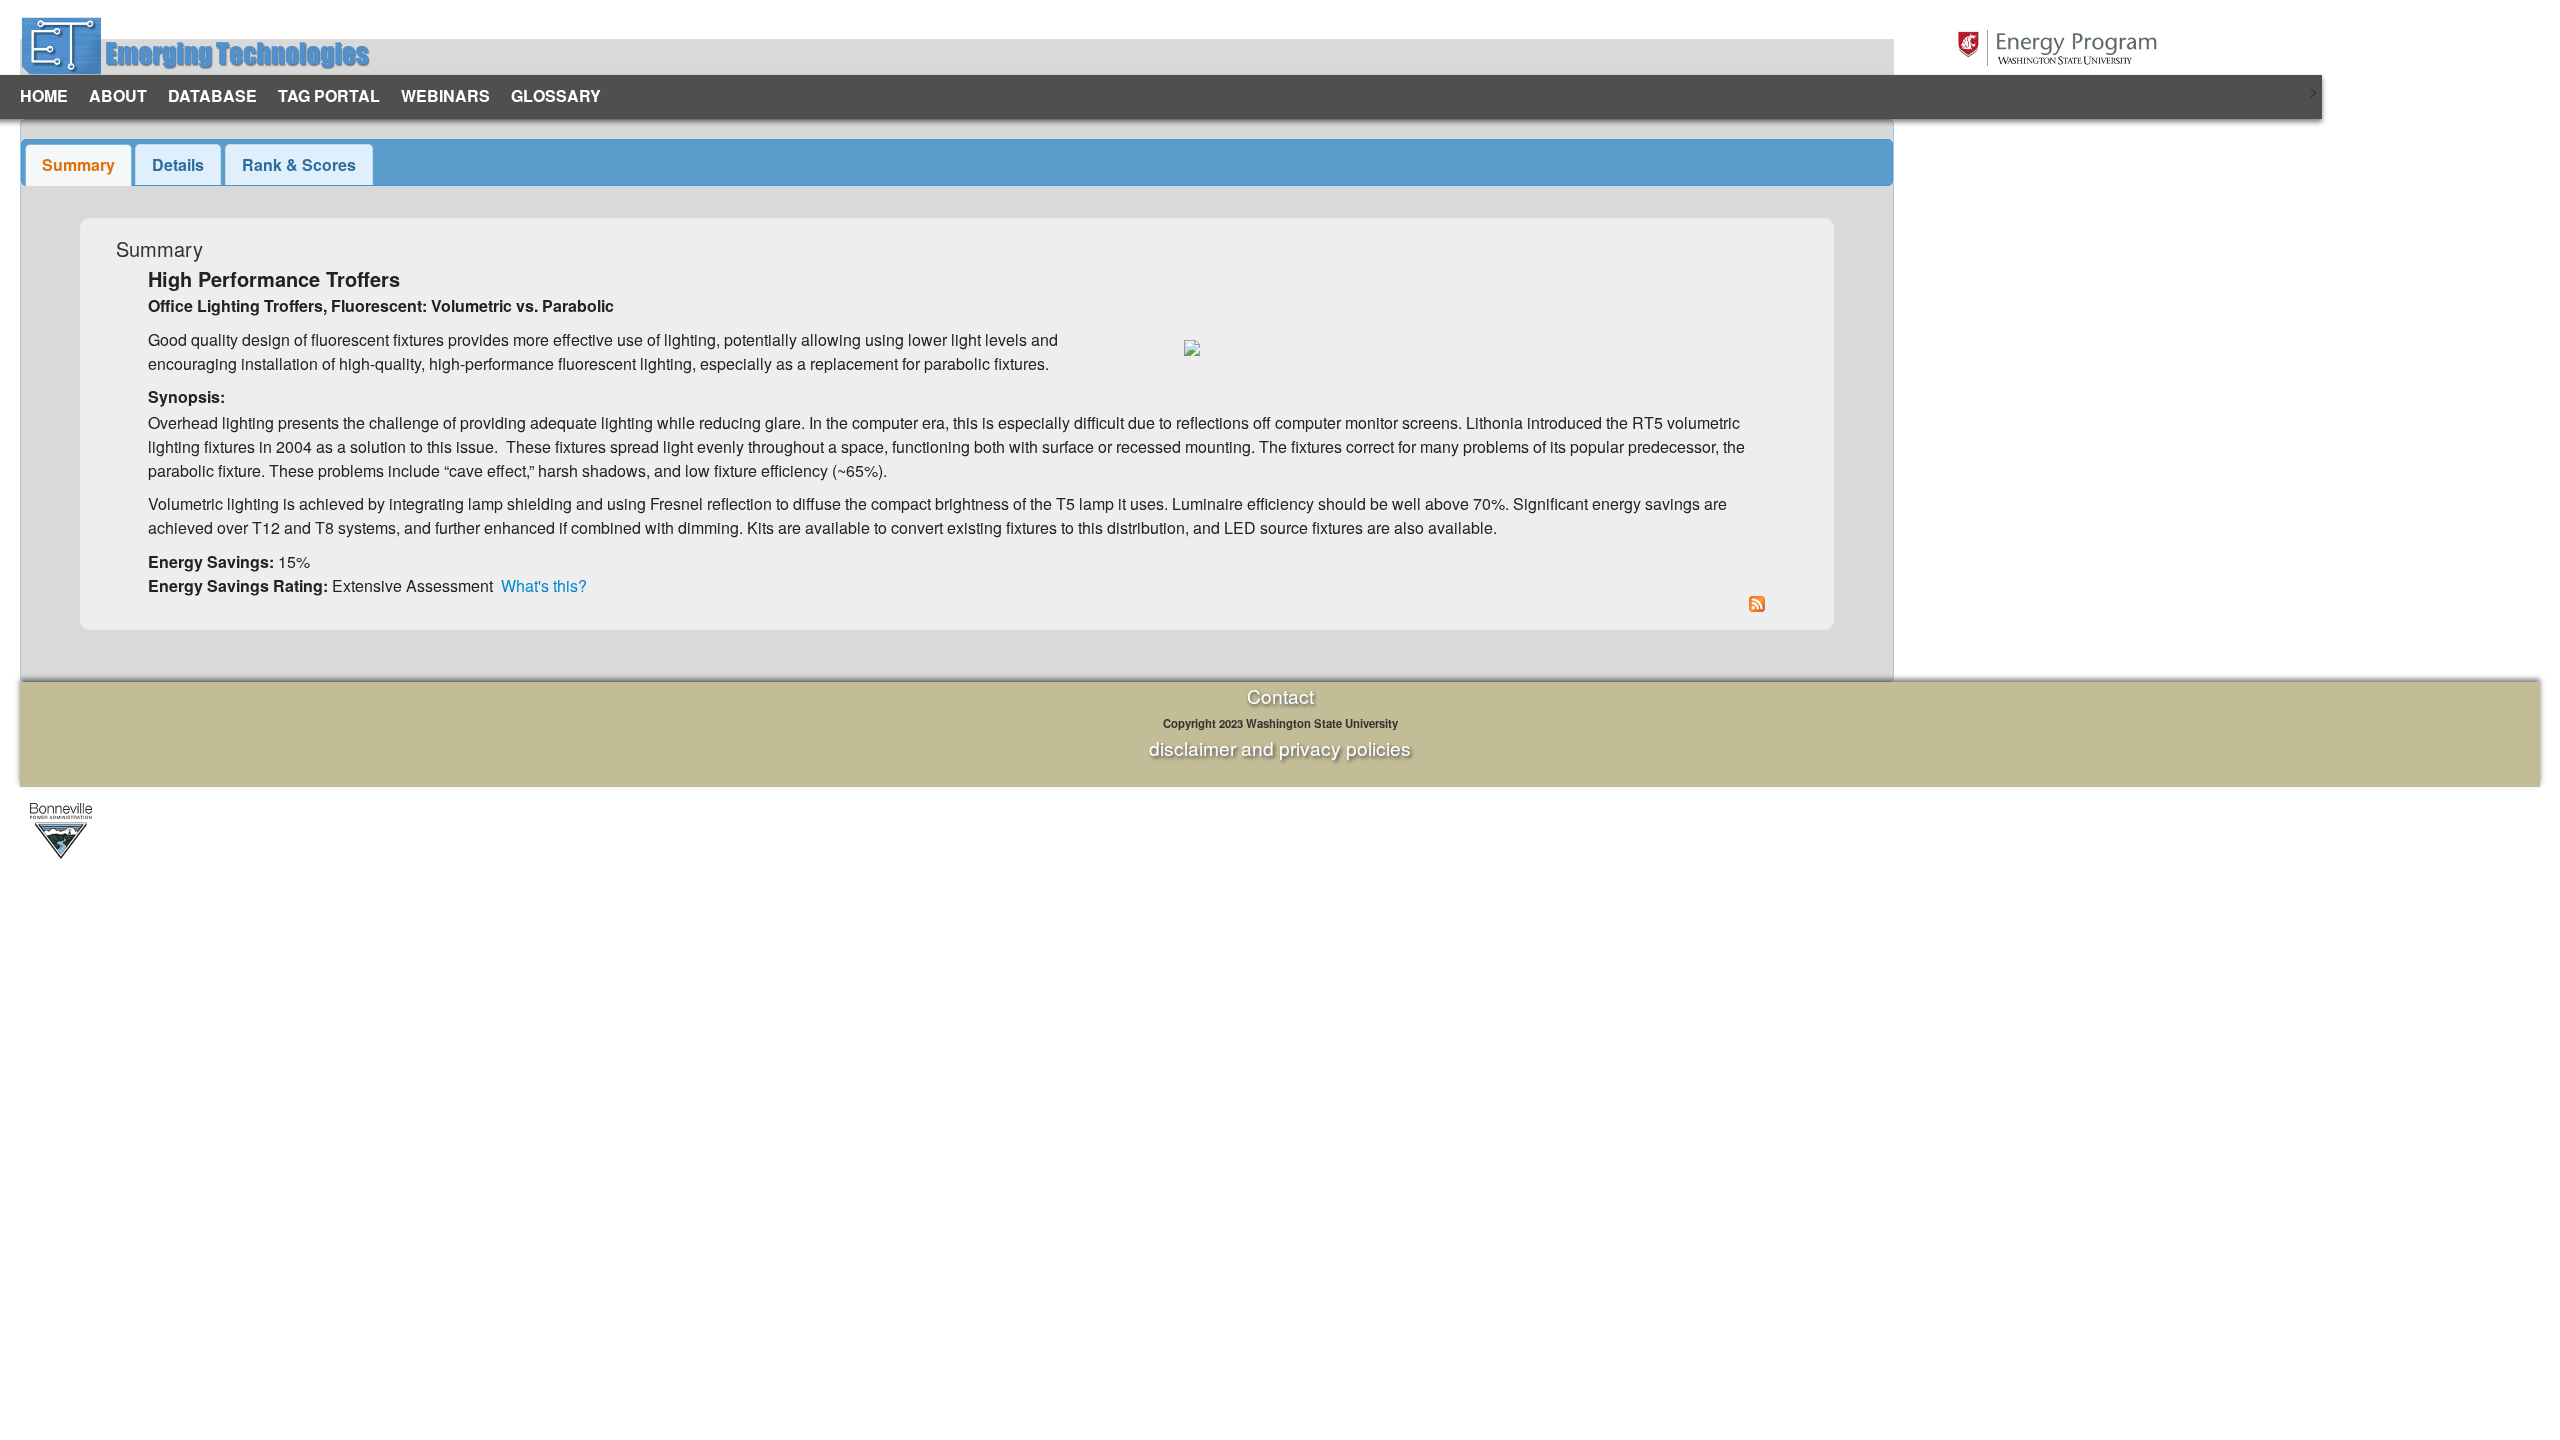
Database (212, 95)
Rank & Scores (299, 164)
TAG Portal (329, 95)
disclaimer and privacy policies (1280, 747)
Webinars (445, 95)
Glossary (556, 95)
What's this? (544, 585)
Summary (78, 164)
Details (178, 164)
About (118, 95)
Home (44, 95)
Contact (1280, 695)
